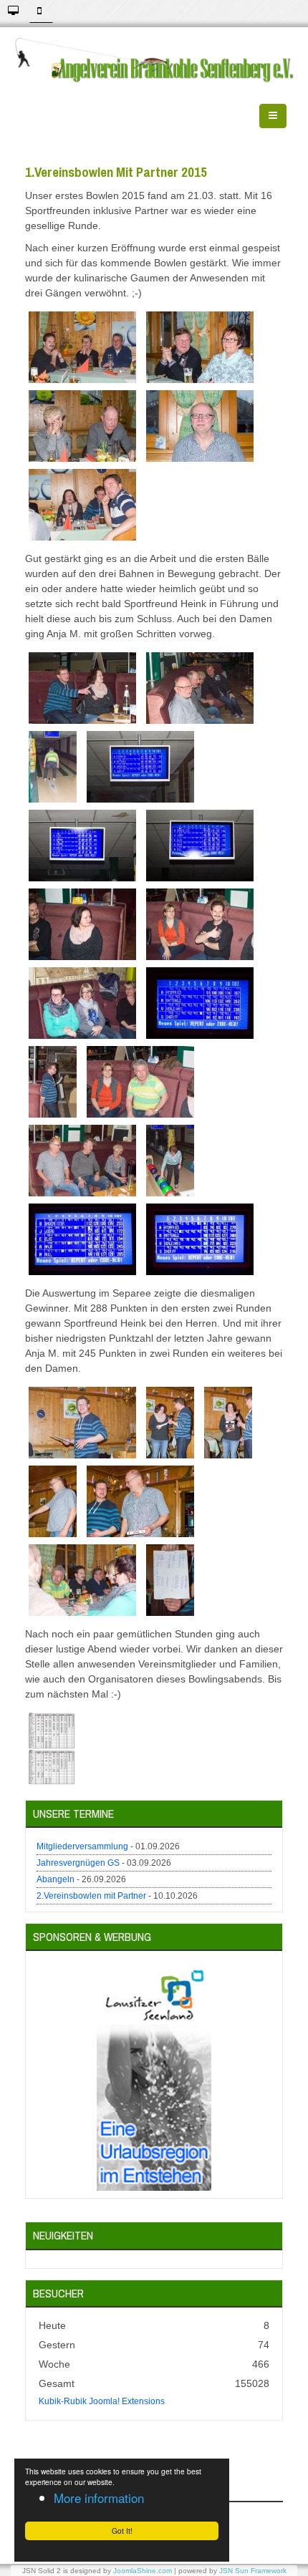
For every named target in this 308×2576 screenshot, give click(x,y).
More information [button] (99, 2498)
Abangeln (56, 1879)
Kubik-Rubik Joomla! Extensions (102, 2401)
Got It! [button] (122, 2531)
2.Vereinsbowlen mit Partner (91, 1896)
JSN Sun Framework (253, 2571)
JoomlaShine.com (143, 2571)
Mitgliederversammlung (82, 1846)
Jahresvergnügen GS (78, 1863)
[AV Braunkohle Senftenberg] (154, 60)
